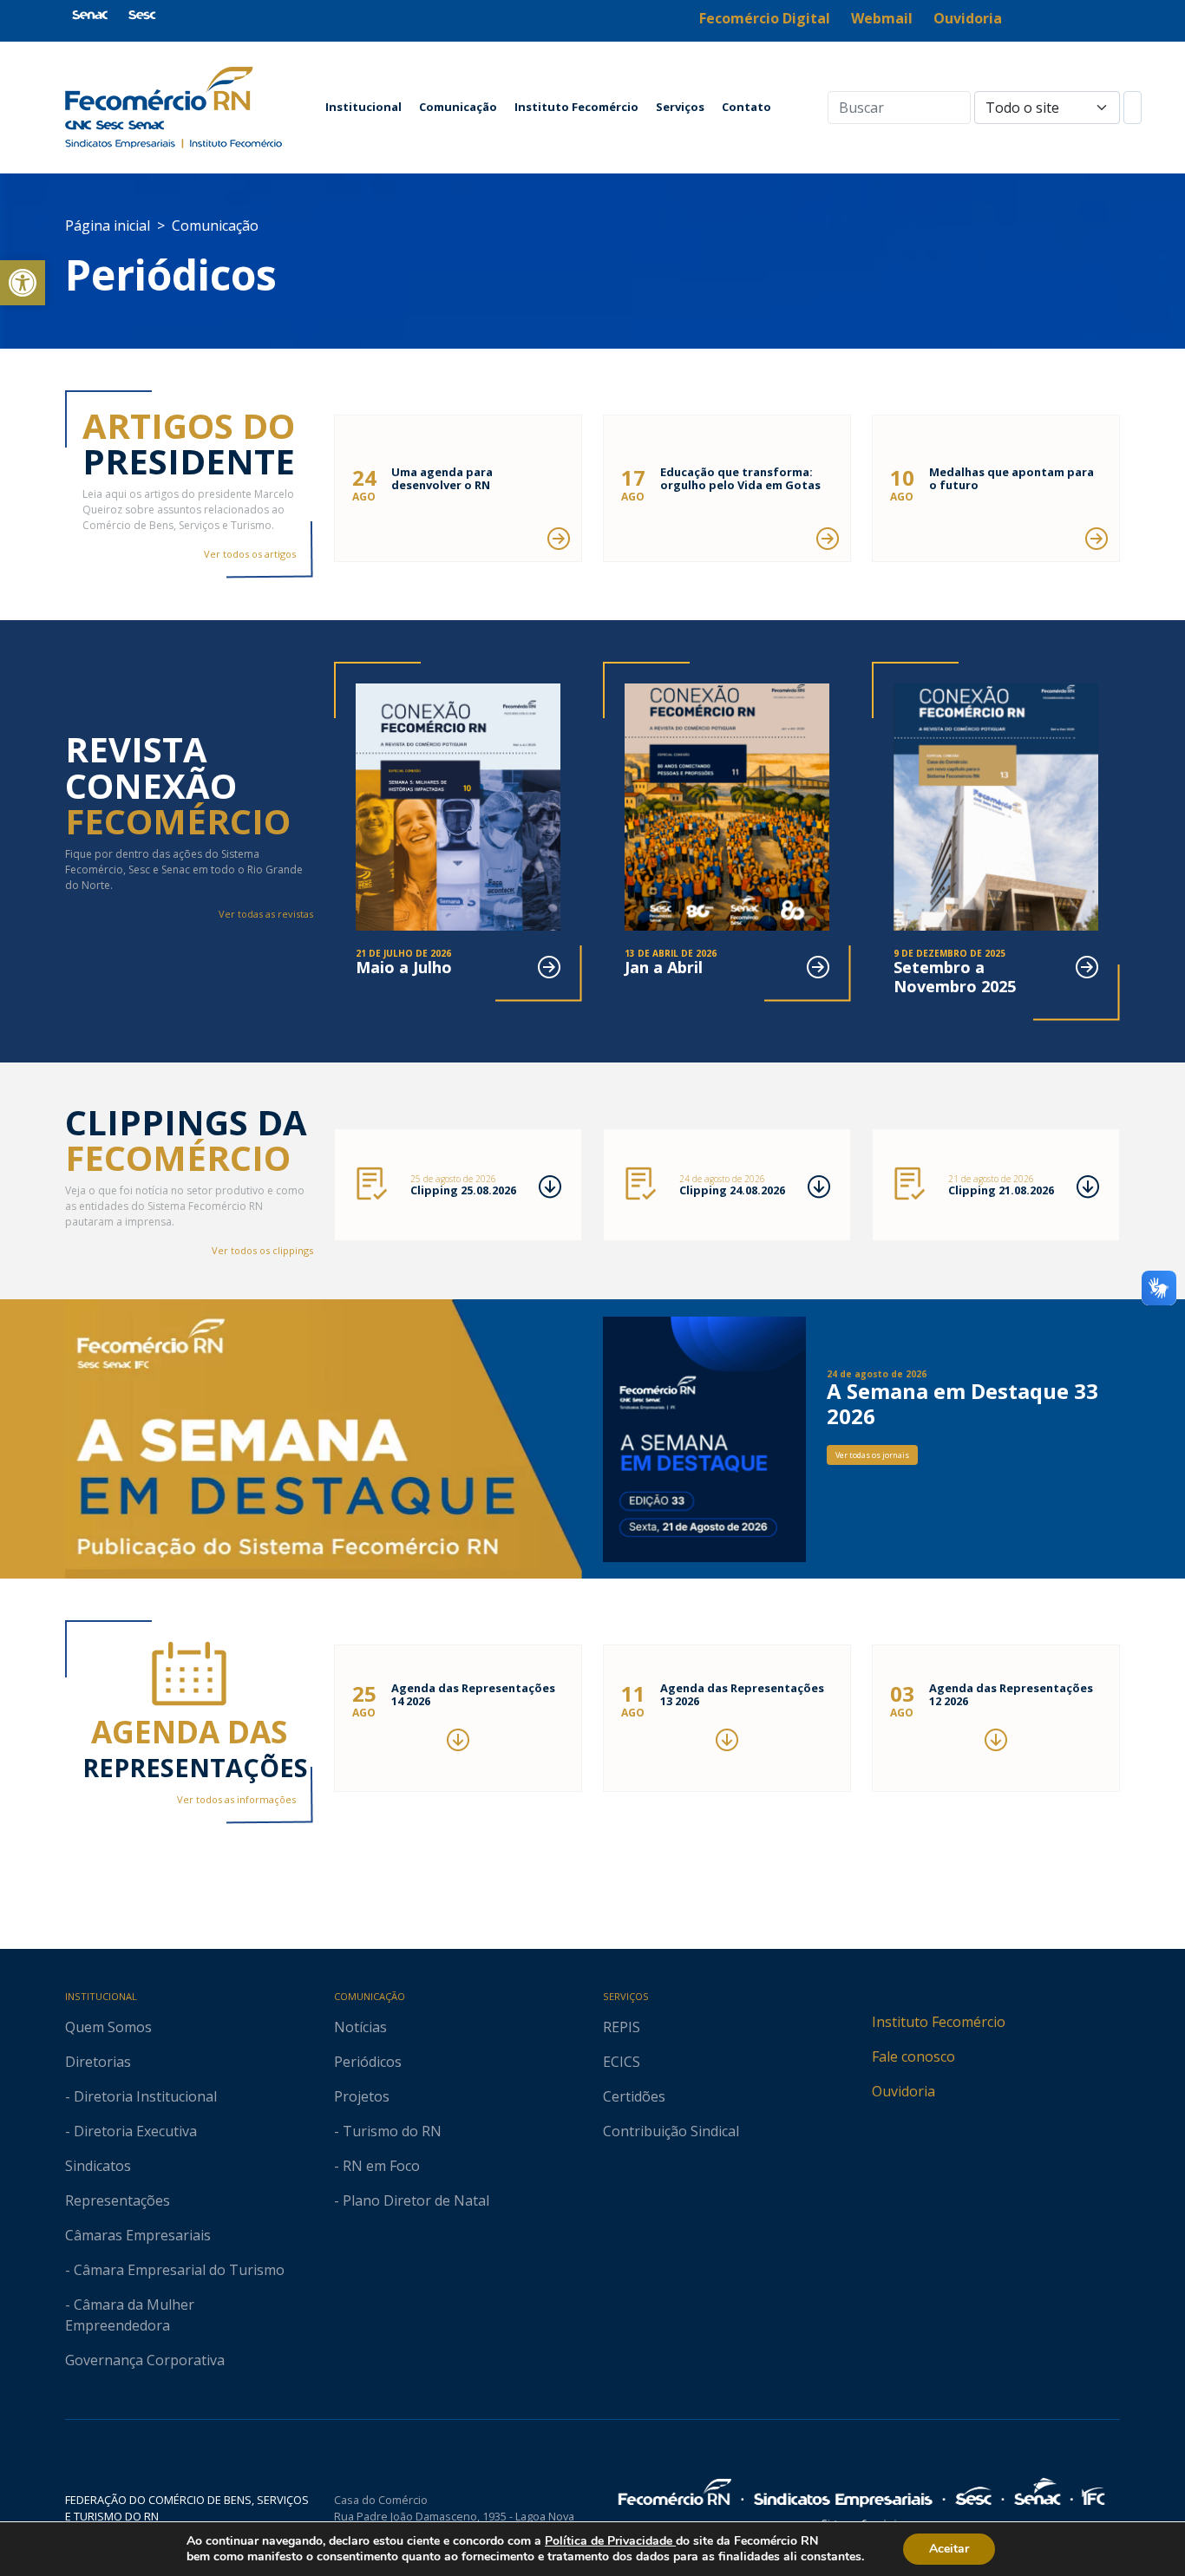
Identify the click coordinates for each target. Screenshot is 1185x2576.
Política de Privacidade (610, 2541)
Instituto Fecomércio (576, 107)
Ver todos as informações (236, 1799)
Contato (746, 107)
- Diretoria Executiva (131, 2131)
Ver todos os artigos (250, 554)
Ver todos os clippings (262, 1250)
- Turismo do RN (388, 2131)
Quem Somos (108, 2027)
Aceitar (949, 2549)
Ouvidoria (903, 2091)
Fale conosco (913, 2056)
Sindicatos (98, 2166)
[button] (23, 283)
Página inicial (108, 226)
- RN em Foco (377, 2166)
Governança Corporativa (145, 2360)
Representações (118, 2200)
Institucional (363, 107)
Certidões (634, 2096)
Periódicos (368, 2062)
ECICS (622, 2062)
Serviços (680, 107)
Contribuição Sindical (671, 2131)
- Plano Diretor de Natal (412, 2200)
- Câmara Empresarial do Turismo (175, 2270)
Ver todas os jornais (872, 1455)
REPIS (622, 2027)
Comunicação (458, 107)
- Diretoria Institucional (141, 2096)
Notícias (360, 2027)
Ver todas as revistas (266, 914)
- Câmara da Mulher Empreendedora (130, 2315)
